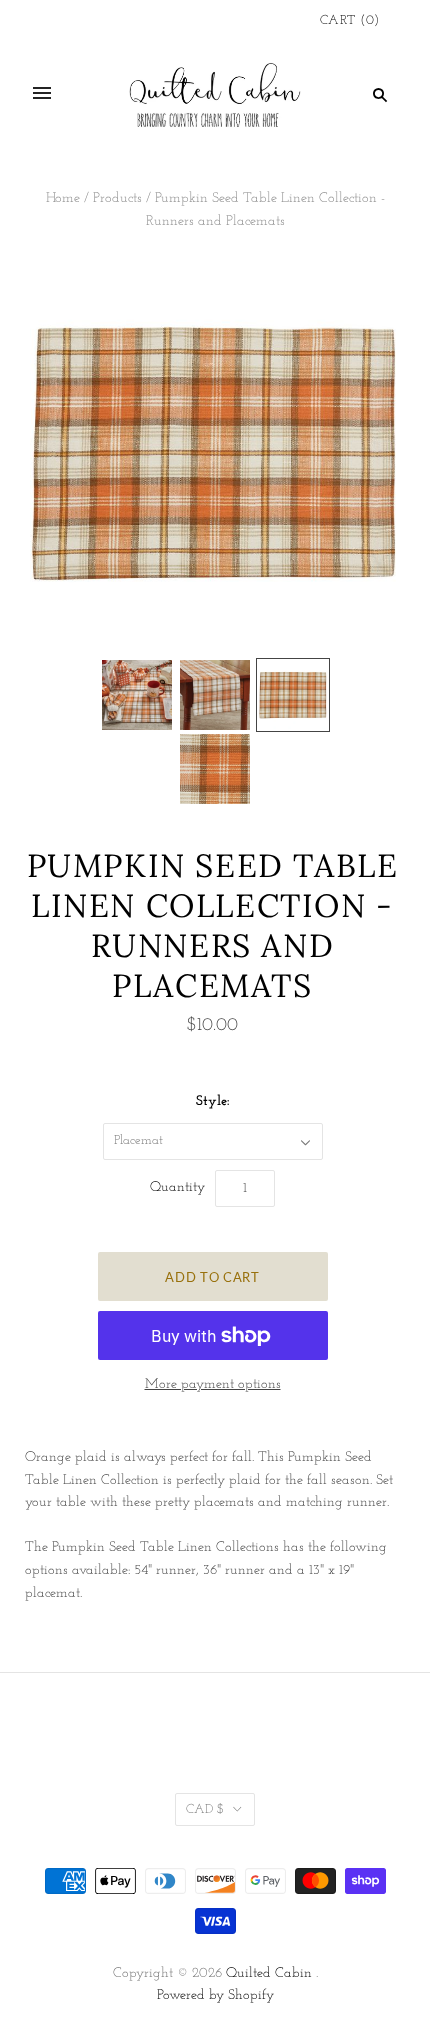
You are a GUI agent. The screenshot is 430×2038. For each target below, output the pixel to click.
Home (63, 198)
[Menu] (42, 94)
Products (117, 198)
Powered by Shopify (215, 1995)
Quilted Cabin (269, 1973)
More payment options (213, 1384)
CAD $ (205, 1809)
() (350, 20)
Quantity (177, 1187)
